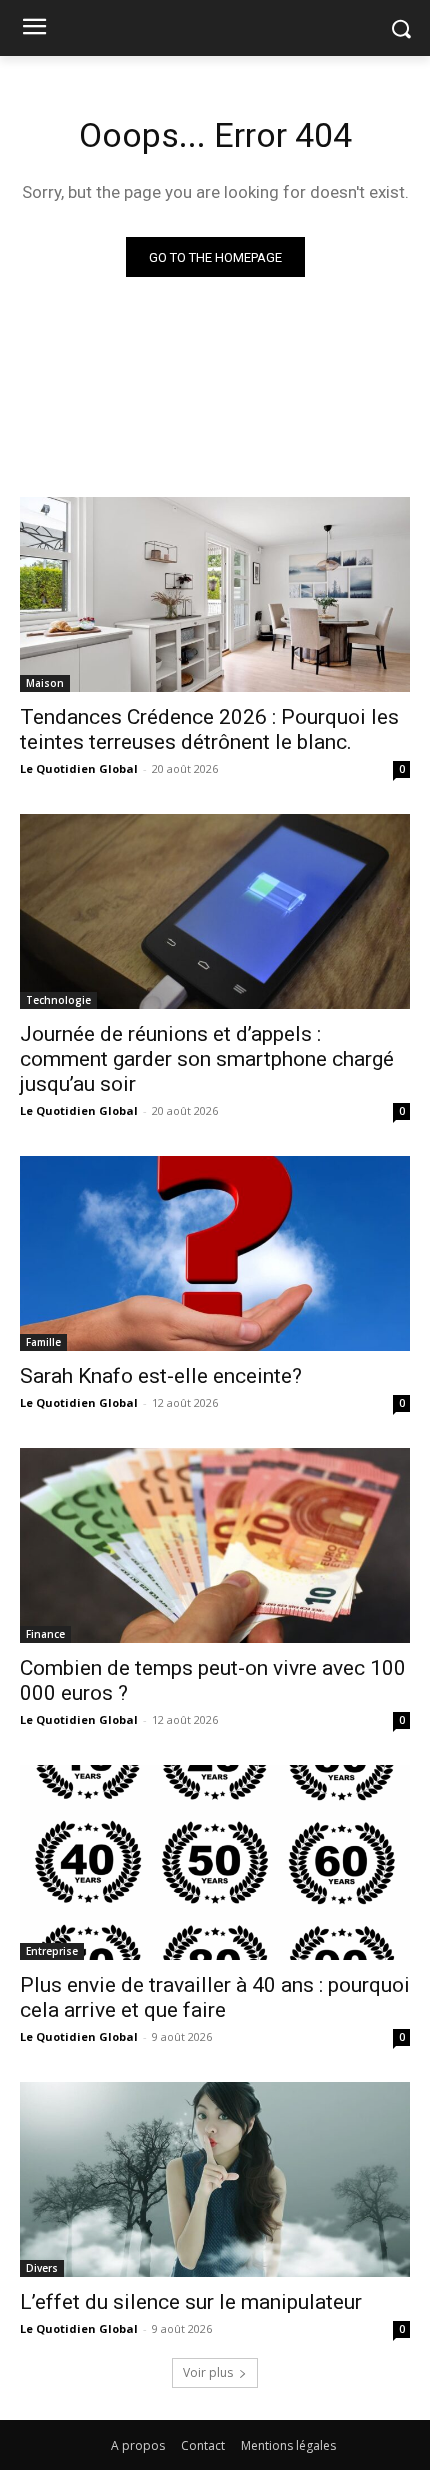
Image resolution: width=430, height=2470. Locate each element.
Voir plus (208, 2372)
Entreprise (52, 1951)
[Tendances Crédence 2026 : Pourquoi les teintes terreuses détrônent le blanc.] (215, 594)
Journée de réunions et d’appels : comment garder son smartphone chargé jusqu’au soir (207, 1059)
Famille (43, 1342)
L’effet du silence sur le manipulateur (191, 2302)
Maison (45, 683)
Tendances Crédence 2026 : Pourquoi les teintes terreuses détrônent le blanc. (209, 729)
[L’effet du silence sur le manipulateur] (215, 2179)
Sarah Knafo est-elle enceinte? (161, 1376)
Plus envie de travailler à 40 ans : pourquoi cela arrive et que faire (215, 1997)
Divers (42, 2268)
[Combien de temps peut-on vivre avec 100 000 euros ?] (215, 1545)
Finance (45, 1634)
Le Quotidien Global (79, 768)
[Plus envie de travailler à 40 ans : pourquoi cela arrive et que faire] (215, 1862)
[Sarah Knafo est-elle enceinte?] (215, 1253)
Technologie (58, 1000)
